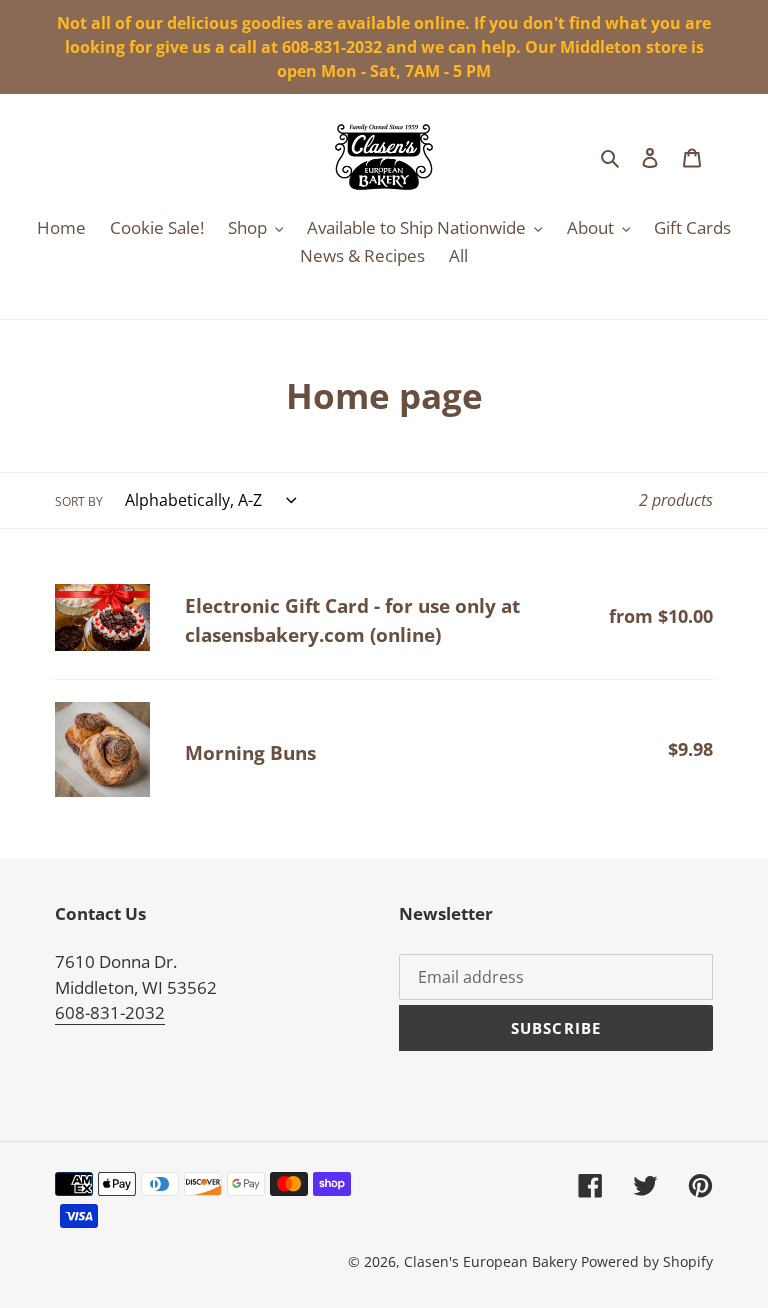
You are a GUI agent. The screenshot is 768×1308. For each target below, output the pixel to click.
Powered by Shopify (647, 1261)
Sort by (79, 501)
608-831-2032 (110, 1012)
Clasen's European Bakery (490, 1261)
